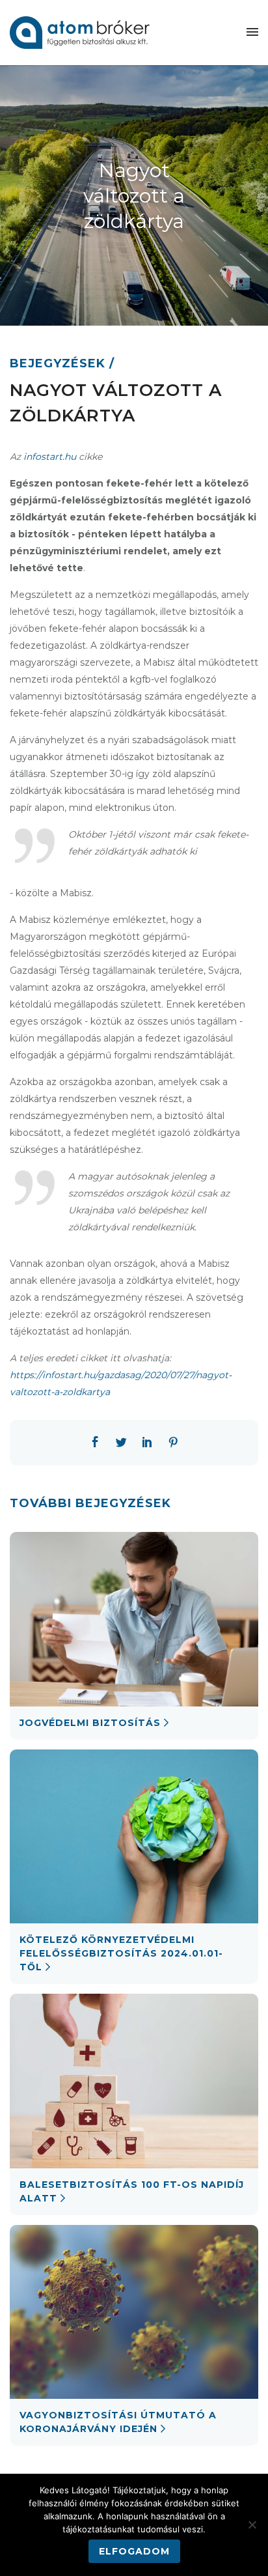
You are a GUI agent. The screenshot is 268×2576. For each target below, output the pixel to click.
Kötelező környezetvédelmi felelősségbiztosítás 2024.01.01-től (121, 1953)
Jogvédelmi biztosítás (90, 1723)
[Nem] (252, 2525)
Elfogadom (134, 2551)
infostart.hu (50, 457)
